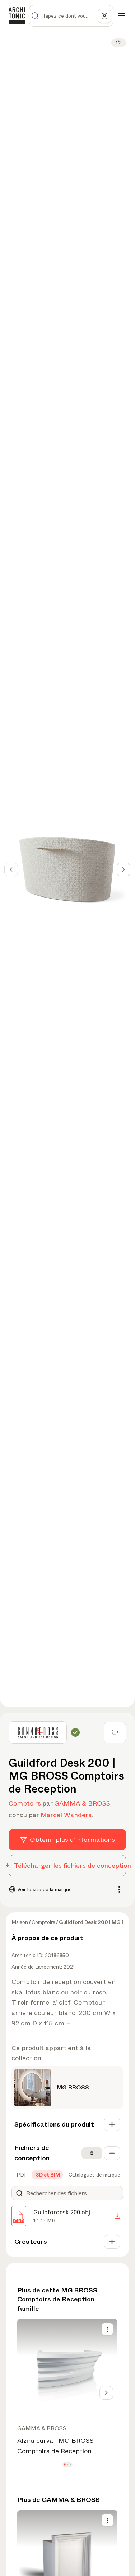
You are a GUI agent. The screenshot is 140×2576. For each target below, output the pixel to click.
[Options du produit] (107, 2329)
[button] (64, 2465)
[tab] (21, 2175)
